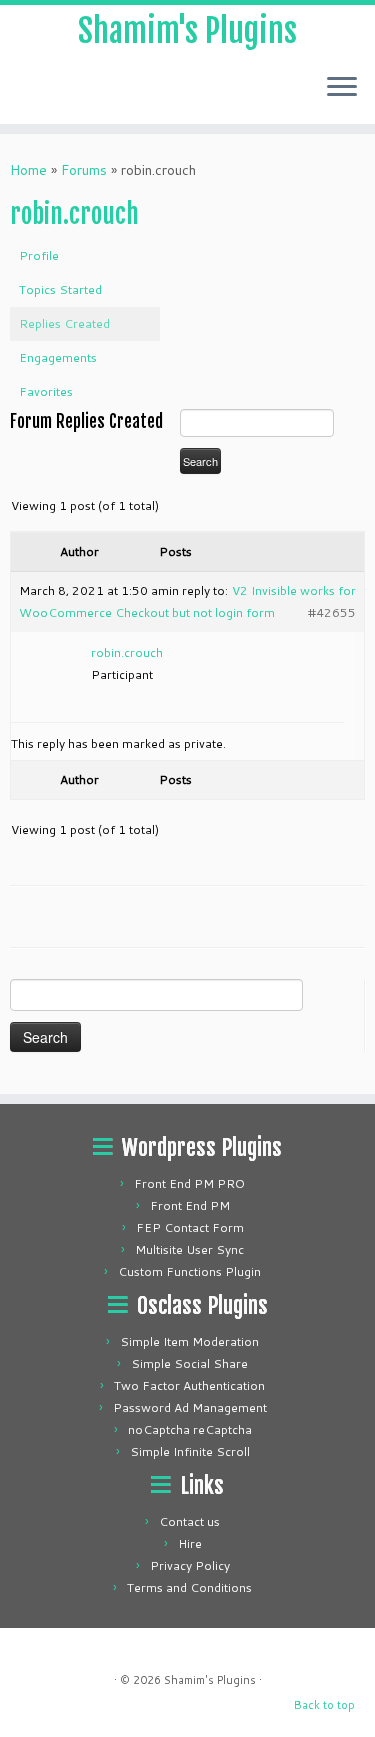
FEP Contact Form (190, 1227)
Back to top (324, 1705)
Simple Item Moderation (189, 1341)
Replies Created (64, 323)
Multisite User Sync (189, 1249)
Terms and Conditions (189, 1587)
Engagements (58, 357)
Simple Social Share (189, 1363)
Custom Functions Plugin (189, 1271)
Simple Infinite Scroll (190, 1451)
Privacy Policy (190, 1565)
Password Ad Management (190, 1407)
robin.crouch (74, 214)
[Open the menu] (342, 88)
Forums (84, 170)
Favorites (46, 391)
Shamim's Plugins (187, 31)
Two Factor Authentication (189, 1385)
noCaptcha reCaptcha (190, 1429)
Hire (190, 1543)
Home (28, 170)
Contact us (189, 1521)
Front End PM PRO (189, 1183)
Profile (39, 255)
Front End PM (190, 1205)
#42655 (332, 612)
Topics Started (60, 289)
